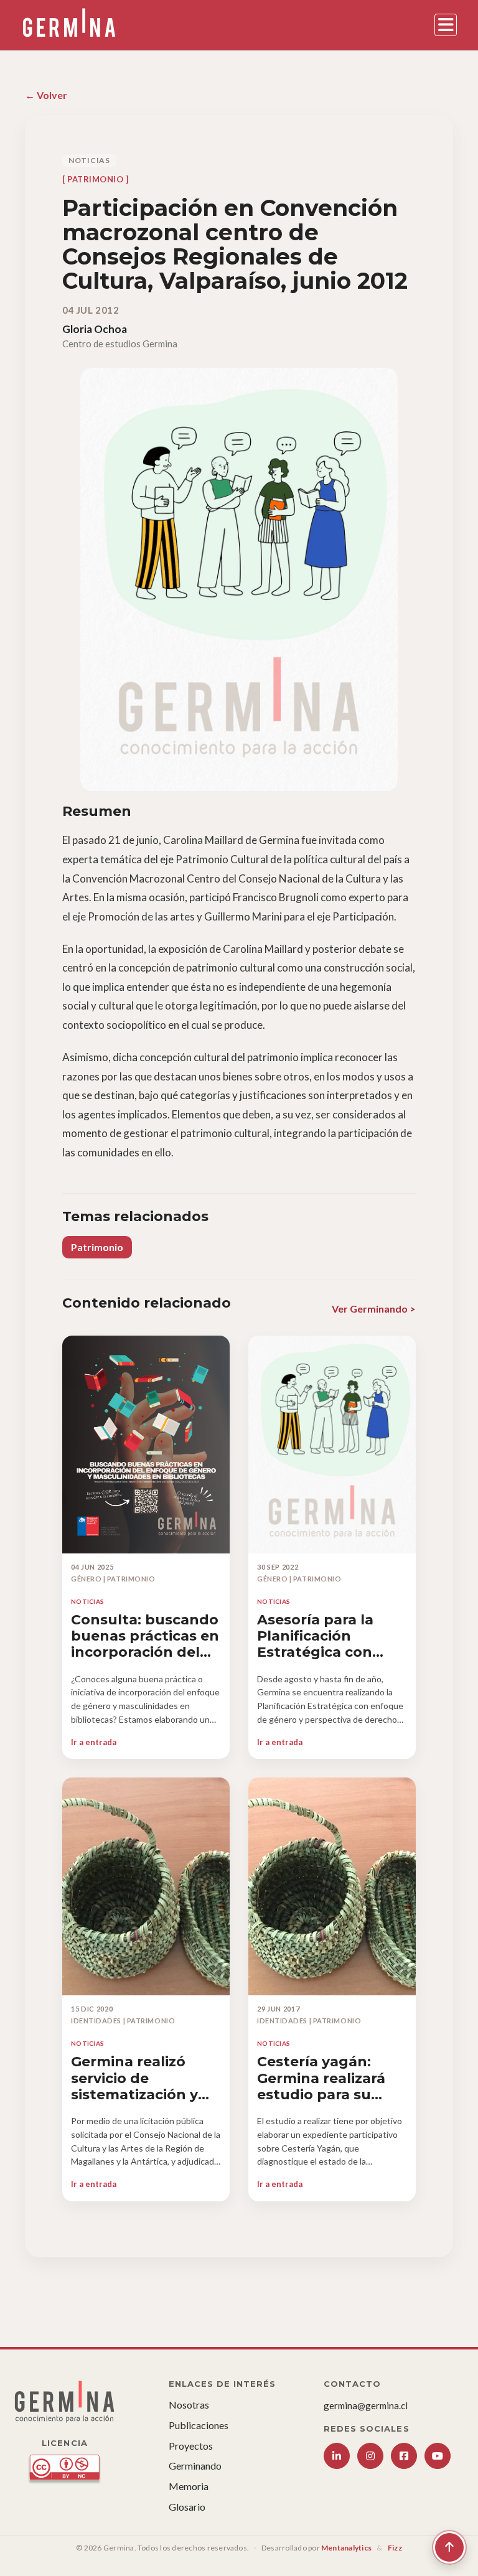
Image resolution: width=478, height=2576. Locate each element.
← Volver (46, 95)
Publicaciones (199, 2425)
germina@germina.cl (366, 2405)
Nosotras (189, 2405)
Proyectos (191, 2446)
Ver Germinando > (374, 1309)
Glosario (187, 2507)
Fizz (395, 2548)
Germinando (195, 2466)
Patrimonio (97, 1247)
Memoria (189, 2486)
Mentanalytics (346, 2548)
